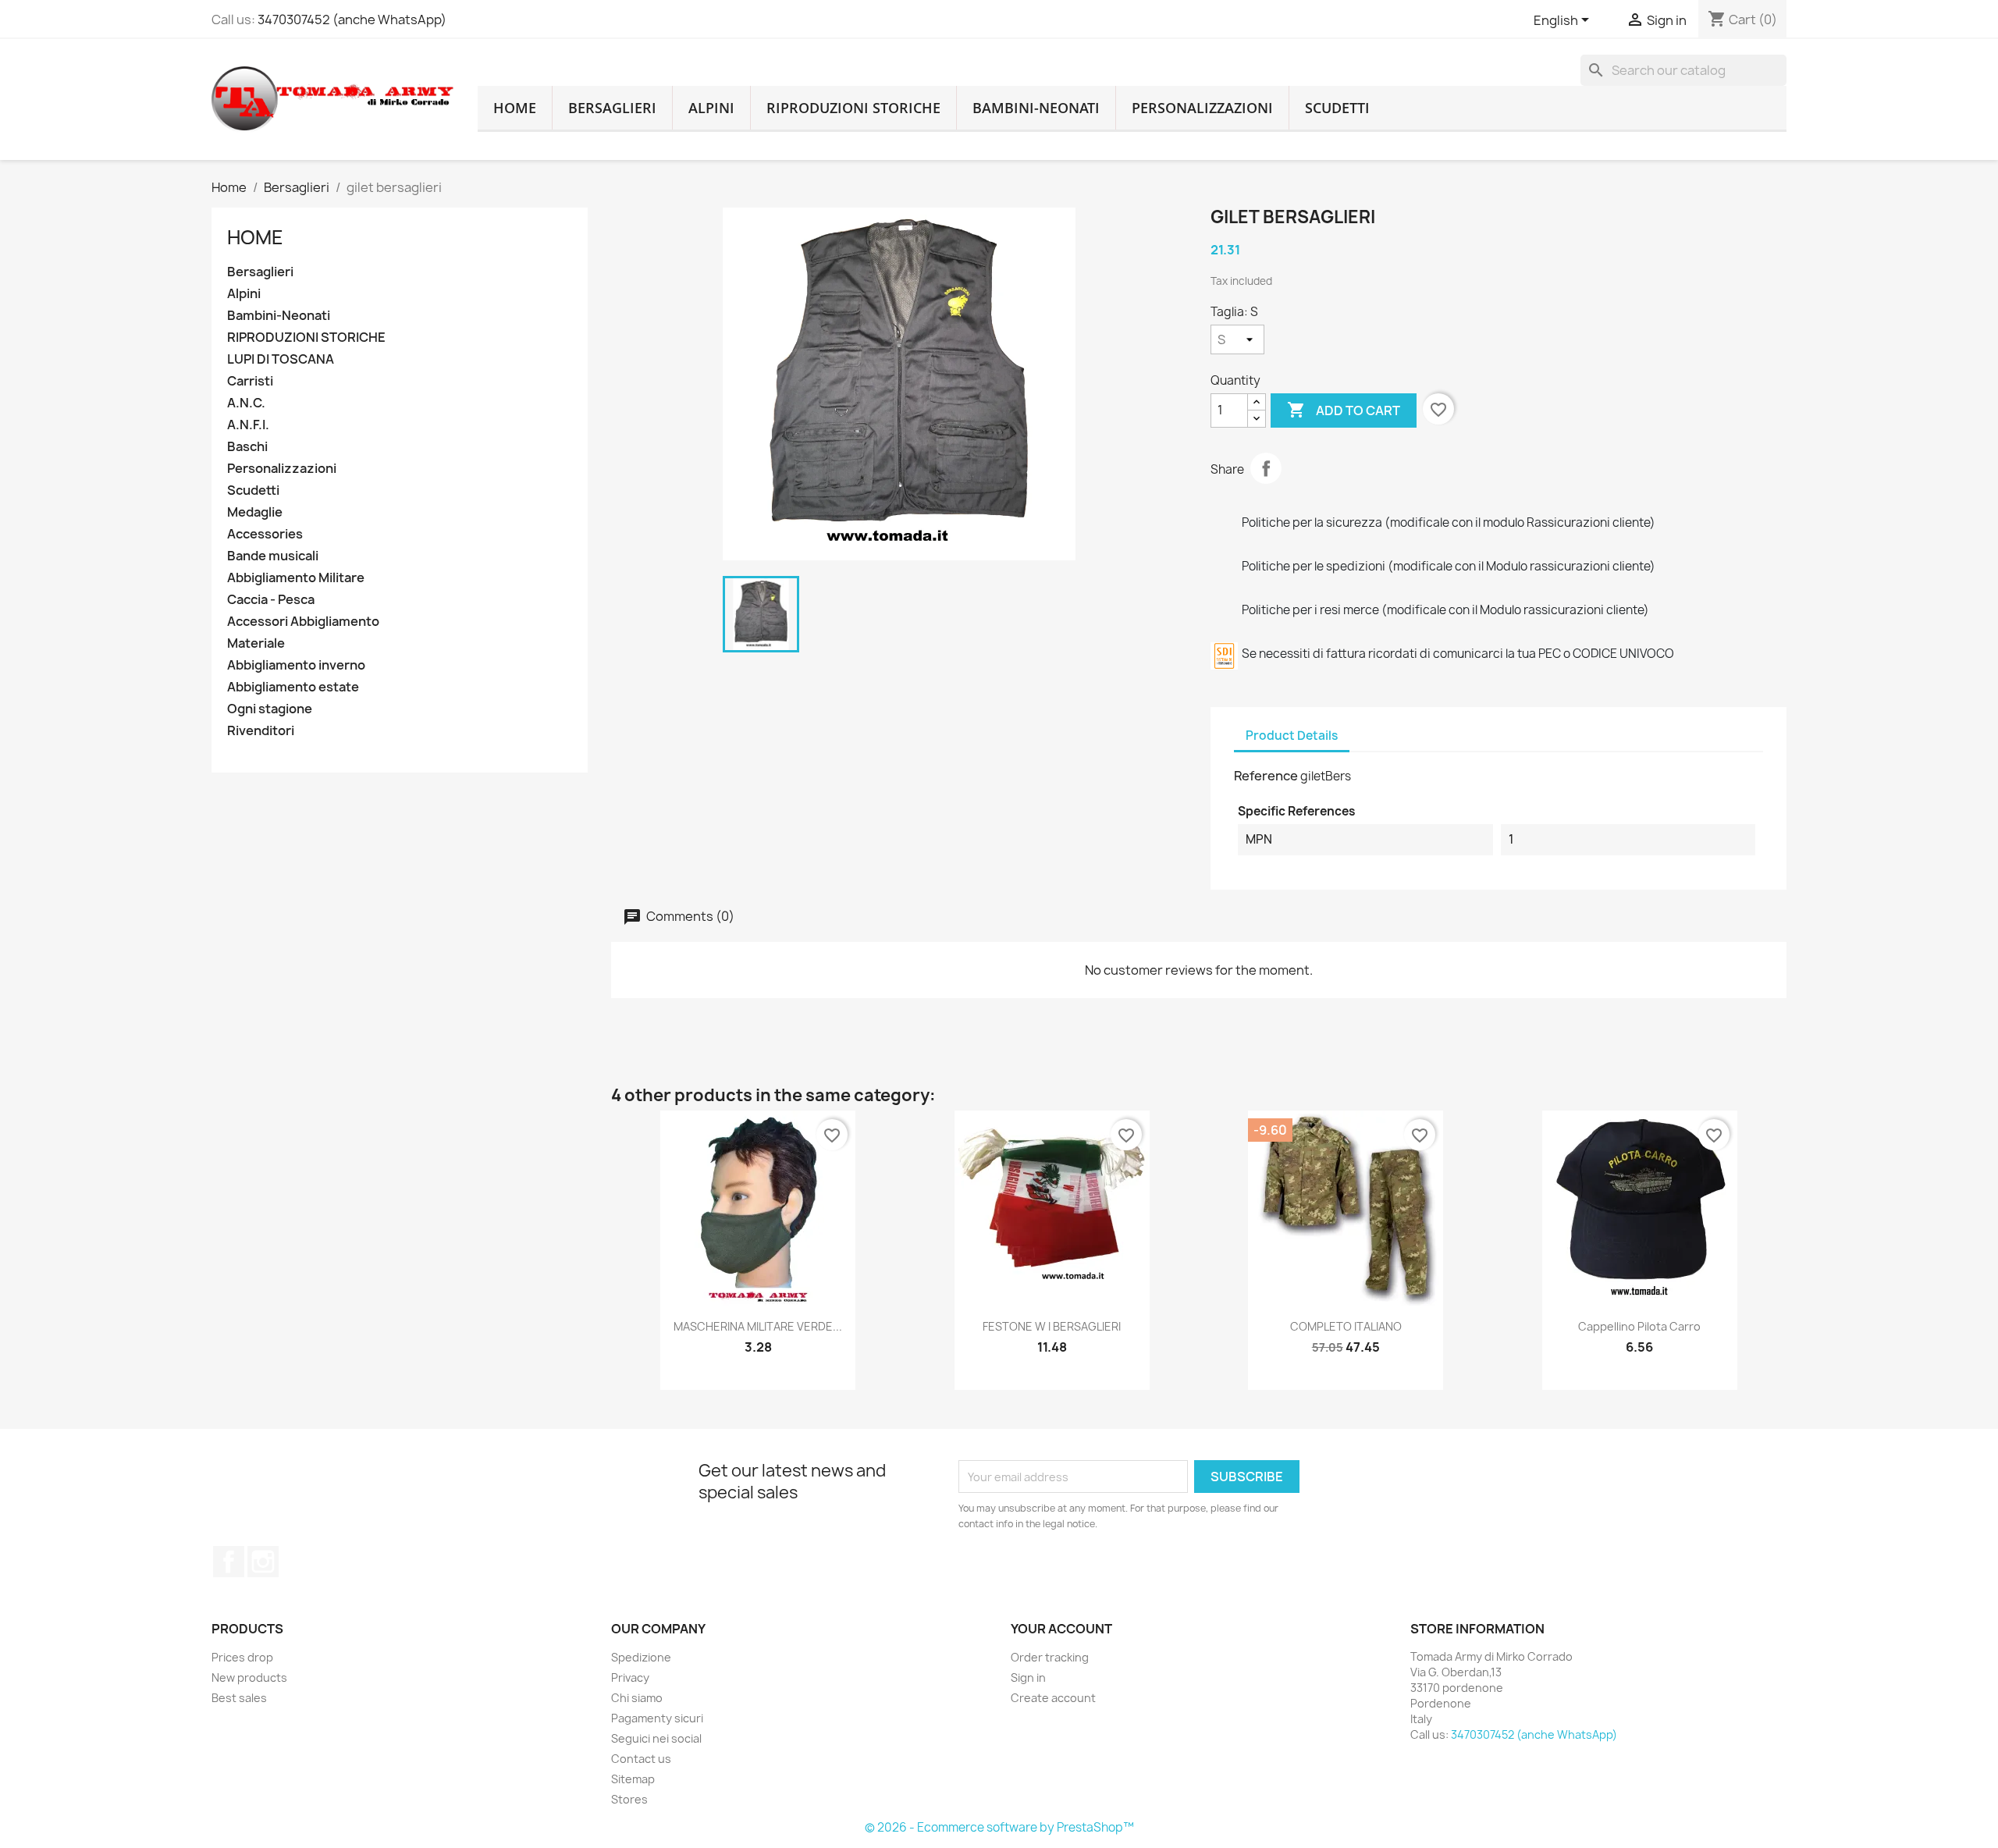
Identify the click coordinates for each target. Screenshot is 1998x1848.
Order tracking (1050, 1657)
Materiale (256, 643)
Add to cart (1344, 410)
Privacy (630, 1677)
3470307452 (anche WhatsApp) (352, 20)
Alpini (711, 108)
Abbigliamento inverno (296, 665)
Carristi (250, 381)
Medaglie (255, 512)
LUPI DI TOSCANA (281, 359)
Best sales (239, 1698)
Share (1266, 468)
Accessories (265, 534)
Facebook (229, 1562)
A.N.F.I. (248, 425)
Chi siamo (637, 1698)
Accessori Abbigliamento (303, 622)
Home (255, 237)
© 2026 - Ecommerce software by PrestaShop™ (999, 1827)
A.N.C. (246, 403)
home (515, 108)
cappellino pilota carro (1639, 1326)
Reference (1266, 776)
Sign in (1028, 1677)
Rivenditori (261, 731)
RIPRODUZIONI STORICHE (853, 108)
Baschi (247, 447)
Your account (1061, 1629)
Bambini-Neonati (1036, 108)
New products (249, 1677)
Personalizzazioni (1202, 108)
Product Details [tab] (1292, 736)
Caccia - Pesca (271, 600)
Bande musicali (273, 556)
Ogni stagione (270, 709)
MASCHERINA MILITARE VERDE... (758, 1326)
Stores (629, 1799)
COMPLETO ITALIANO (1346, 1326)
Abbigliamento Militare (296, 578)
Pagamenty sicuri (657, 1718)
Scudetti (1337, 108)
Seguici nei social (656, 1738)
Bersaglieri (612, 108)
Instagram (263, 1562)
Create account (1053, 1698)
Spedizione (641, 1657)
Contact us (641, 1759)
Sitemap (633, 1779)
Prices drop (242, 1657)
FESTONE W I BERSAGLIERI (1052, 1326)
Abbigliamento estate (293, 687)
